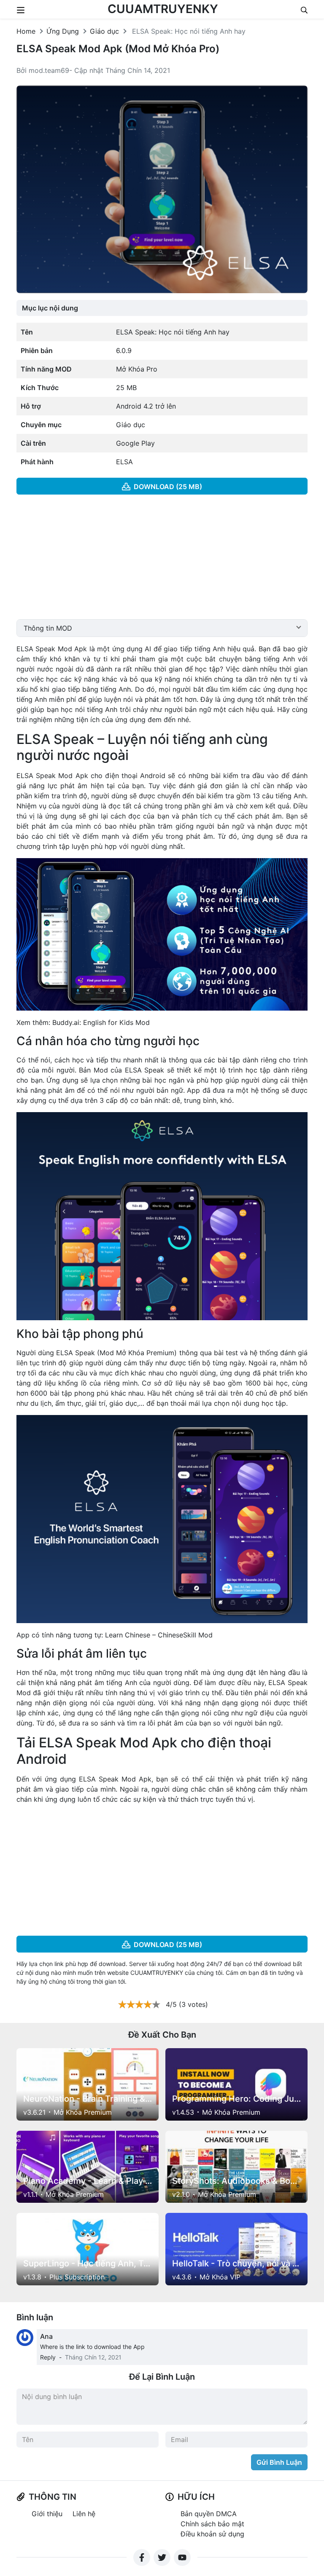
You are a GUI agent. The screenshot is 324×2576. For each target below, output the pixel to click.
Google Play (135, 443)
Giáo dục (104, 31)
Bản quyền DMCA (209, 2514)
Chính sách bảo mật (212, 2524)
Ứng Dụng (63, 31)
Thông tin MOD (48, 628)
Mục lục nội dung (50, 308)
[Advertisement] (162, 560)
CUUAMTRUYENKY (163, 9)
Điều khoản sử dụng (212, 2534)
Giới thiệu (47, 2514)
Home (26, 31)
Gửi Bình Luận (279, 2462)
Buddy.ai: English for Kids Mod (101, 1022)
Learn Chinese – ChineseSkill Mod (158, 1635)
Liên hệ (84, 2514)
